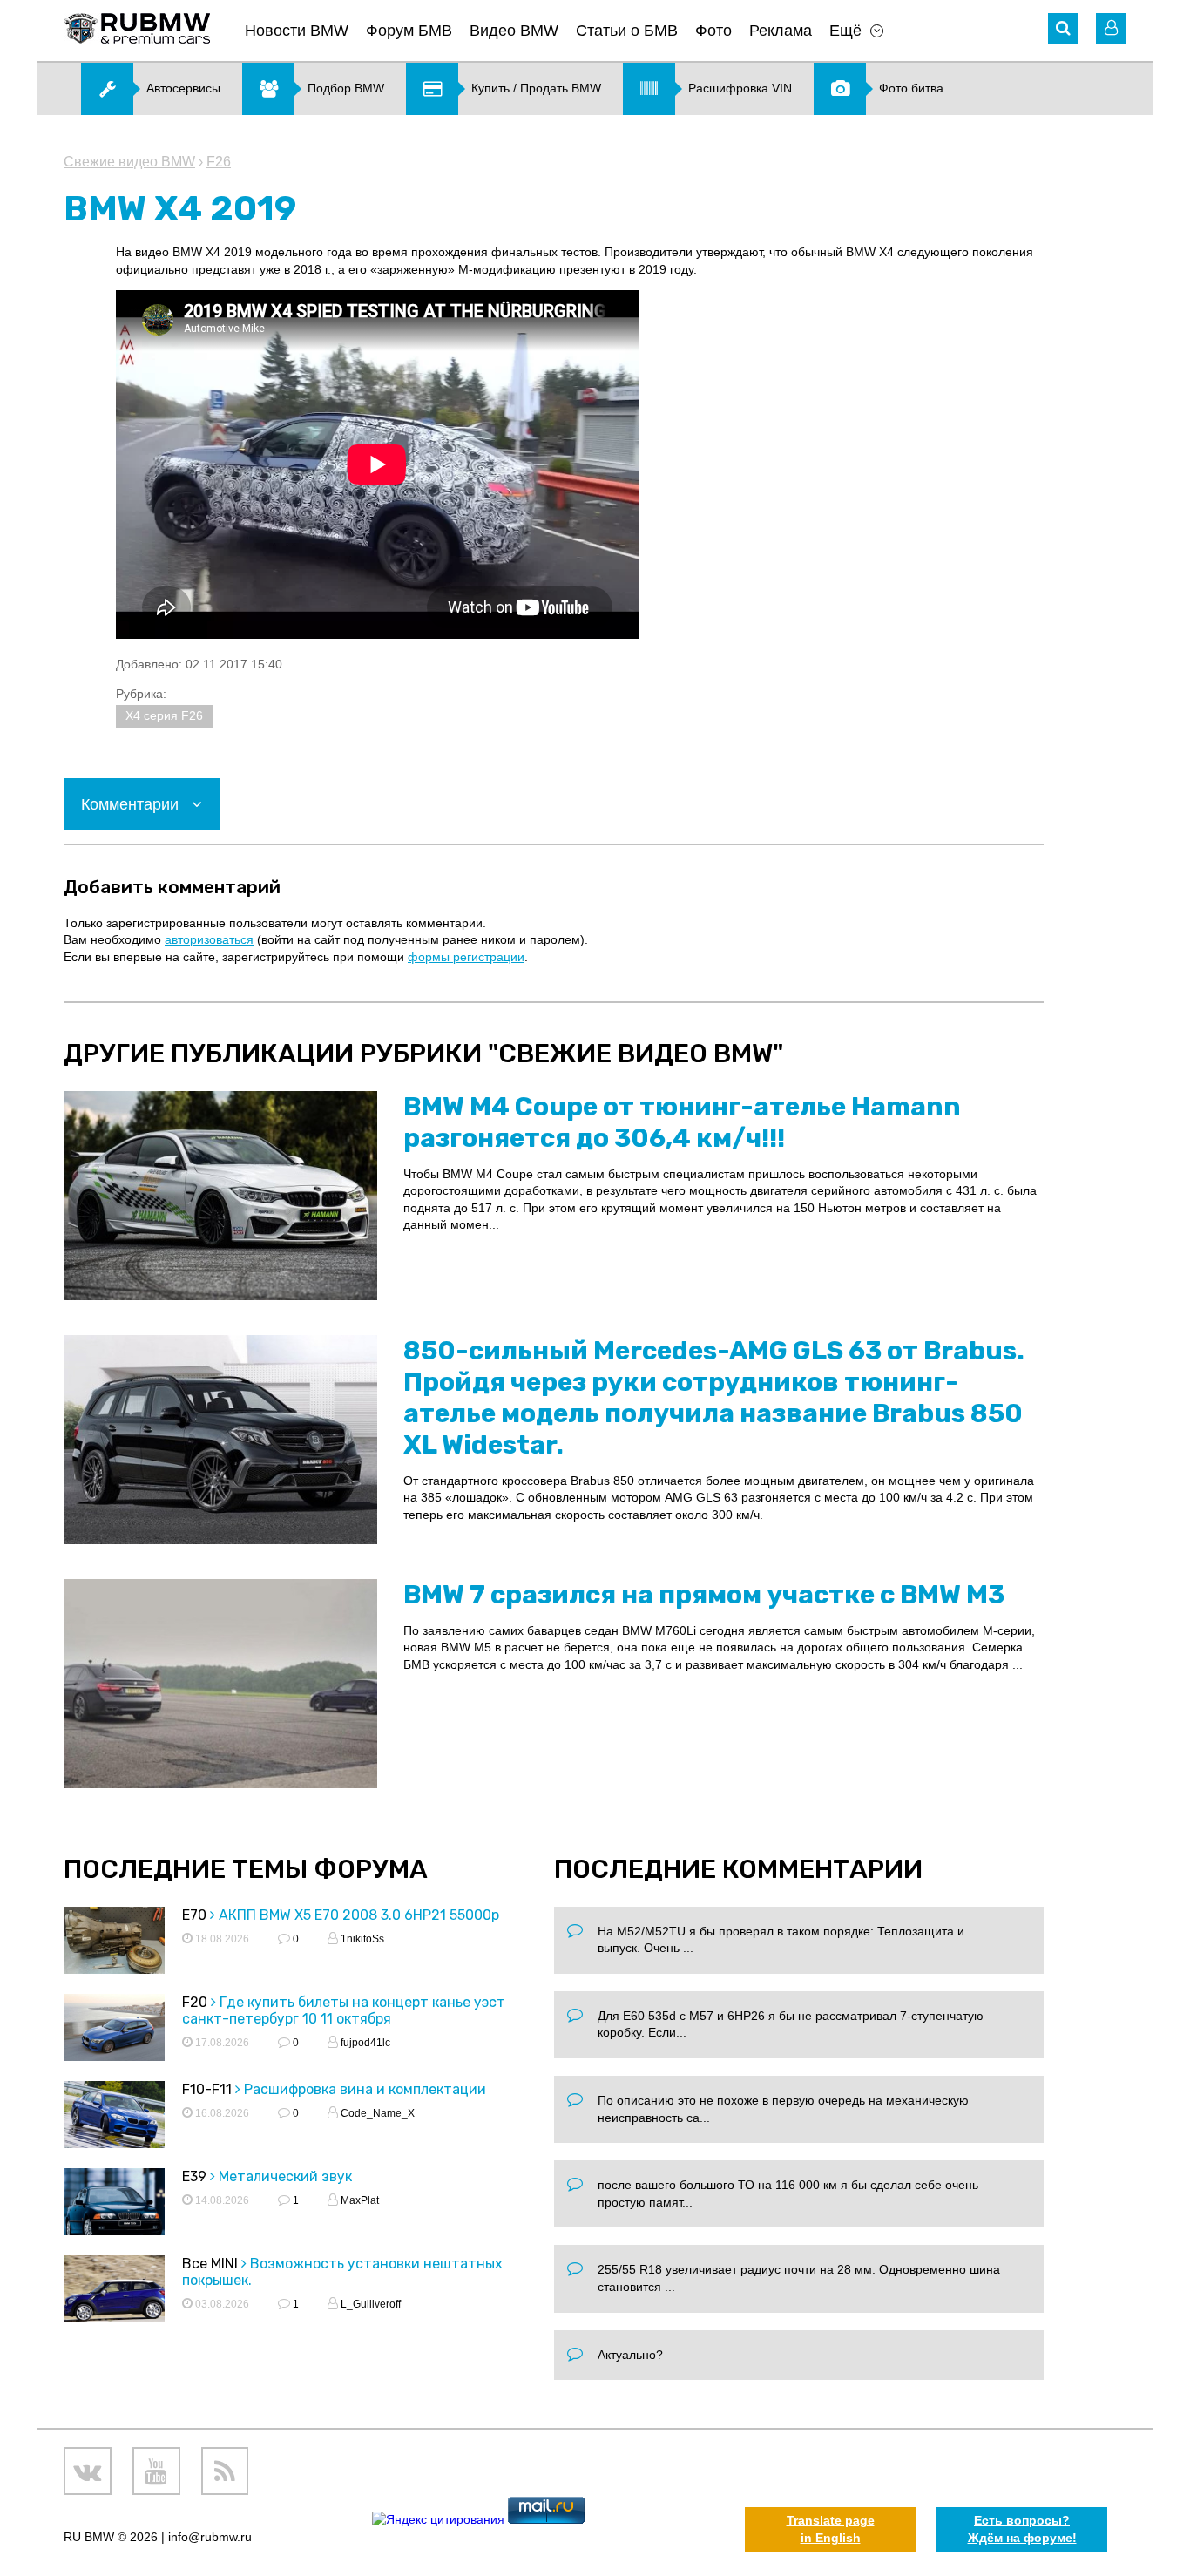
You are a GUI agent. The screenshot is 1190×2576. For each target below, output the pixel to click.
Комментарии (132, 804)
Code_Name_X (376, 2113)
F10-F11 (207, 2089)
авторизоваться (209, 939)
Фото (713, 31)
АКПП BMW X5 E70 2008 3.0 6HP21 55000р (359, 1915)
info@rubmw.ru (210, 2537)
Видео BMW (514, 31)
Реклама (781, 31)
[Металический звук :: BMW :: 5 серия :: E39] (114, 2204)
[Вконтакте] (88, 2471)
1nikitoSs (361, 1939)
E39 (194, 2176)
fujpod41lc (364, 2043)
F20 (195, 2002)
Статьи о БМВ (627, 31)
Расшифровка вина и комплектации (365, 2089)
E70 (194, 1915)
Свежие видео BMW (129, 162)
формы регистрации (466, 957)
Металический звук (285, 2176)
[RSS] (225, 2471)
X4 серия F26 (164, 715)
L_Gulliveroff (369, 2304)
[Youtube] (156, 2471)
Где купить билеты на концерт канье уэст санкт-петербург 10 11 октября (344, 2010)
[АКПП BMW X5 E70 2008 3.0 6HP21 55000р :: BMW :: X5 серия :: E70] (114, 1943)
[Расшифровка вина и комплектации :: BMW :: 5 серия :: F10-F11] (114, 2117)
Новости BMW (297, 31)
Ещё (845, 31)
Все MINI (210, 2264)
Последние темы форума (246, 1869)
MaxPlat (358, 2200)
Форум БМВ (409, 31)
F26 (219, 162)
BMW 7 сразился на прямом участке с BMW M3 (704, 1595)
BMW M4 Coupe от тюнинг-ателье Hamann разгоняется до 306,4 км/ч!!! (682, 1122)
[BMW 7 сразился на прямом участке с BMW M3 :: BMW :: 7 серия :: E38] (220, 1684)
